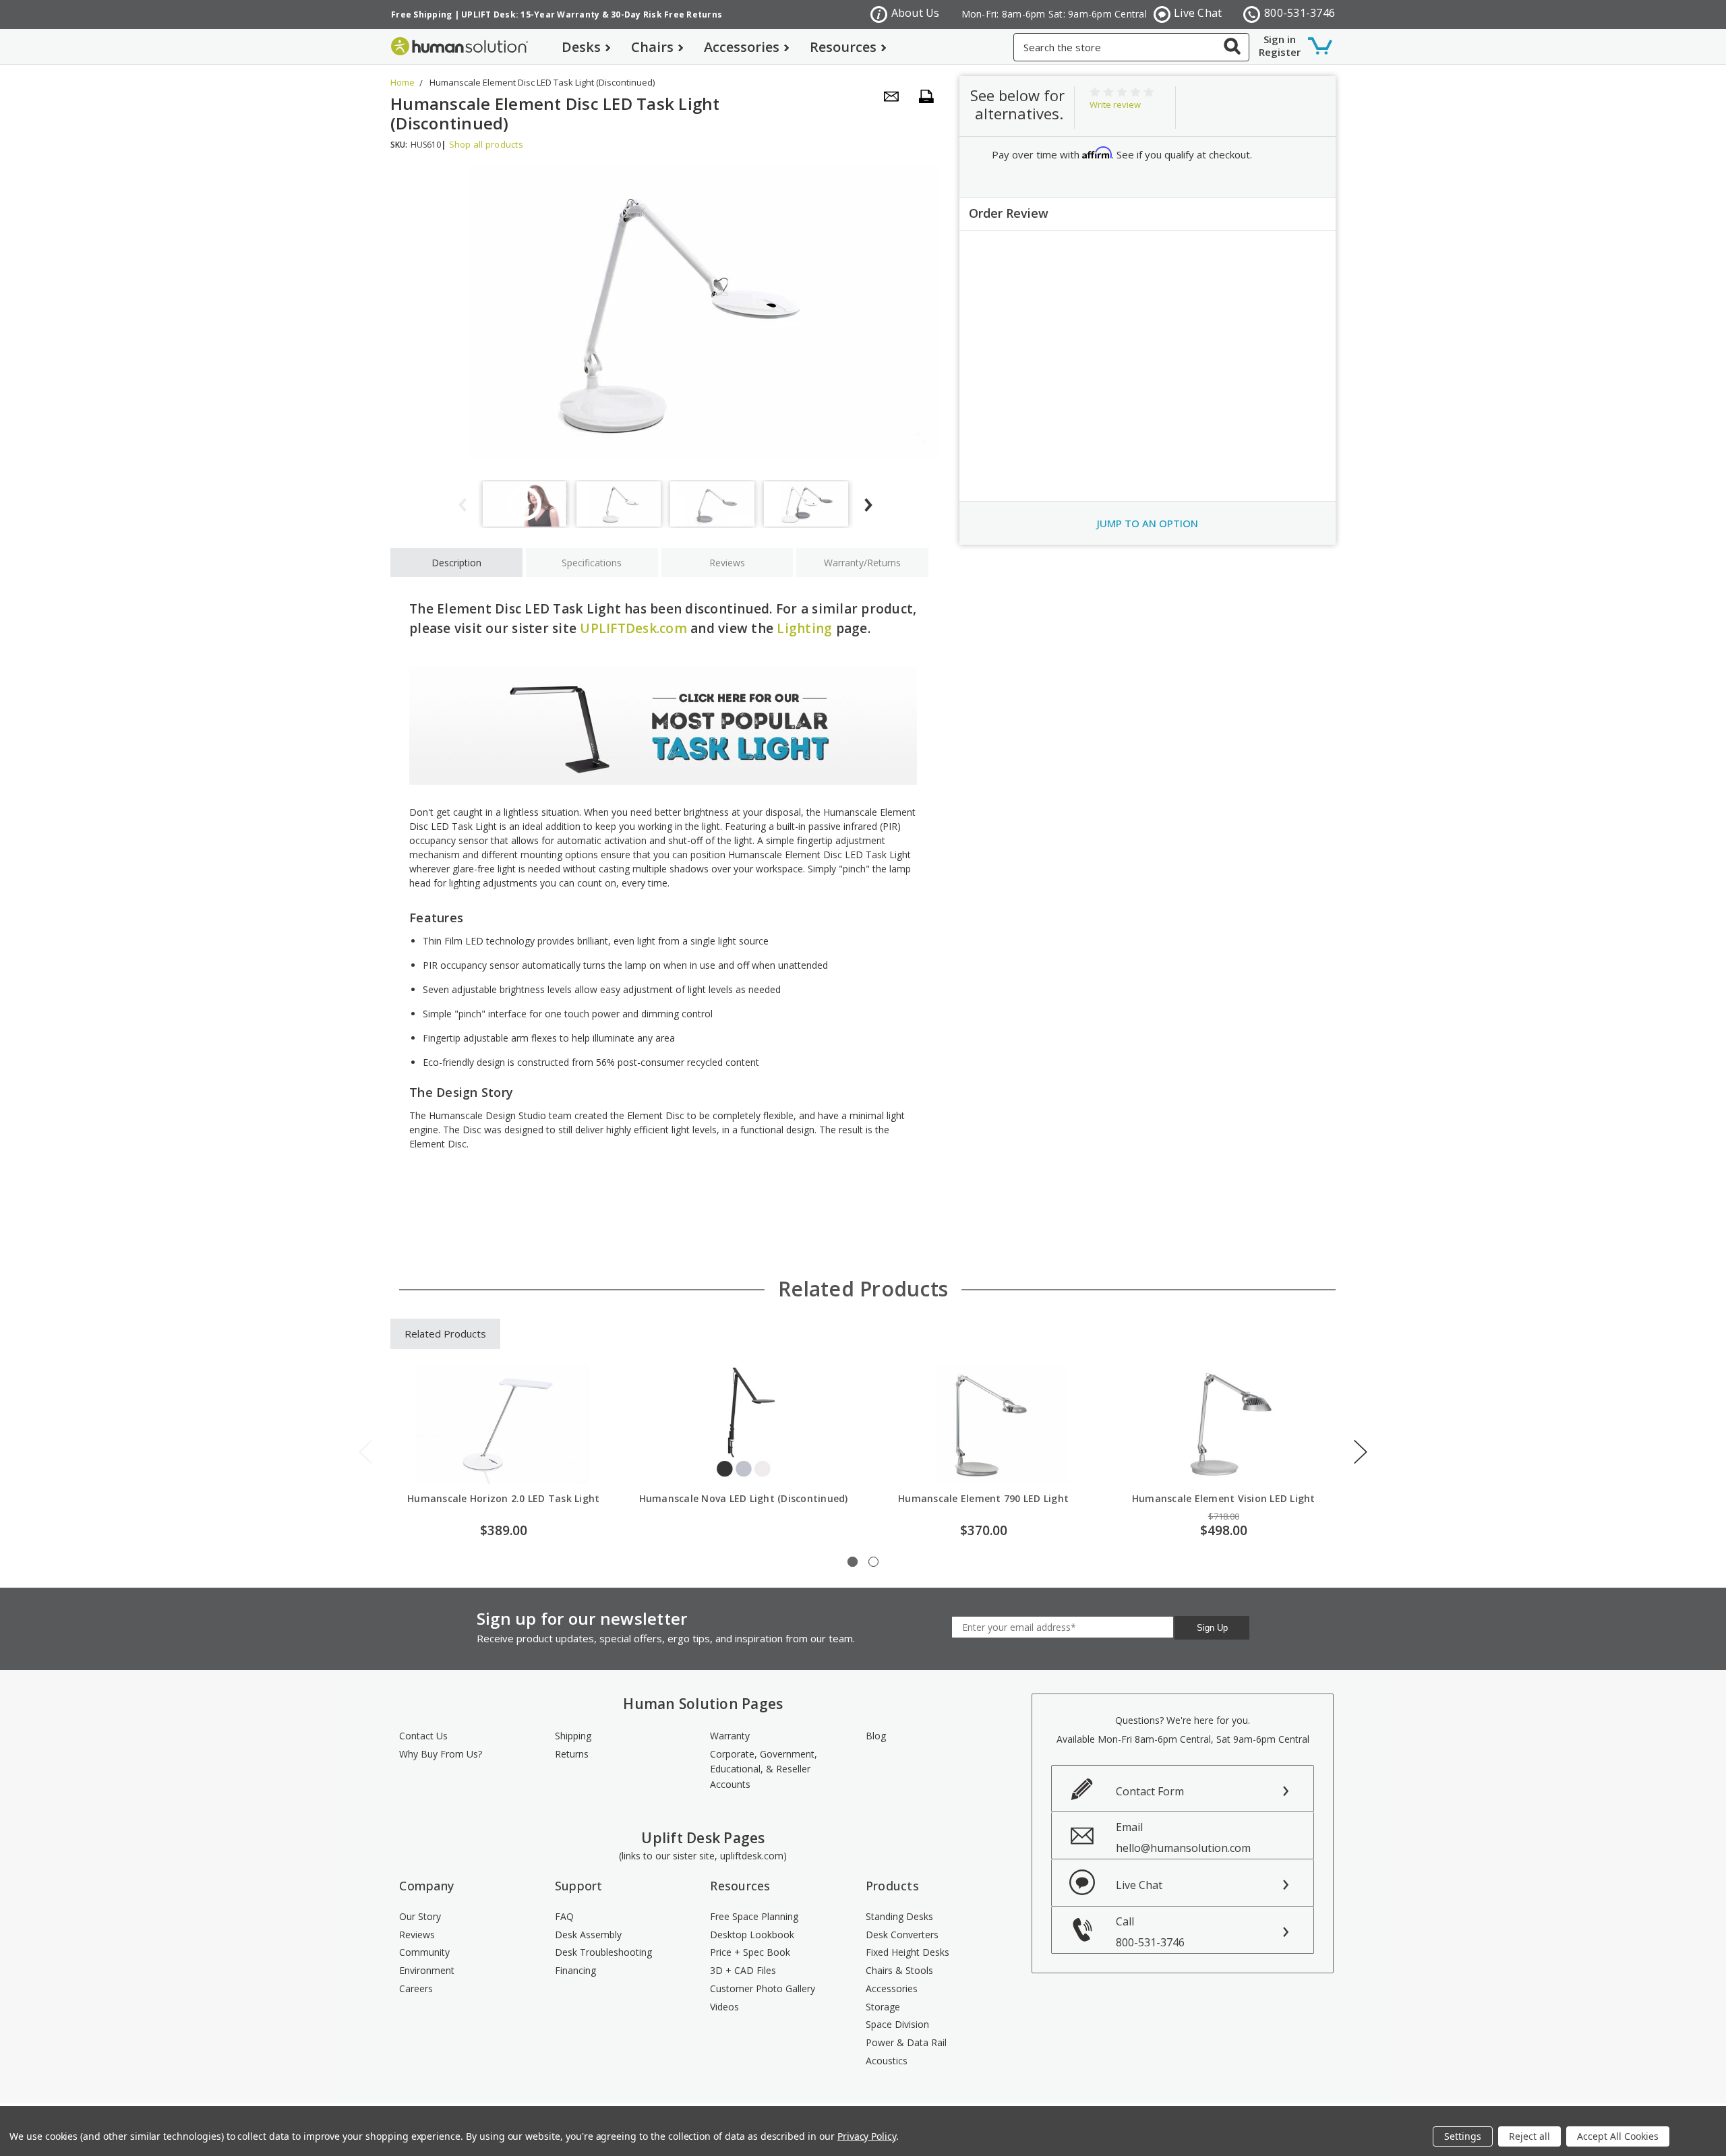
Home (403, 82)
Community (424, 1952)
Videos (724, 2007)
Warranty (730, 1736)
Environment (427, 1970)
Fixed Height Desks (907, 1952)
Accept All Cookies (1618, 2136)
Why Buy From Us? (441, 1754)
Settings (1463, 2136)
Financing (575, 1970)
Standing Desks (899, 1916)
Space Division (897, 2024)
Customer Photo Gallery (763, 1988)
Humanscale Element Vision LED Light (1224, 1498)
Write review (1115, 104)
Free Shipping (421, 14)
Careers (416, 1988)
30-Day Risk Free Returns (666, 14)
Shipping (573, 1736)
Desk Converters (902, 1935)
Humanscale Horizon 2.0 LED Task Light (503, 1498)
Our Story (420, 1916)
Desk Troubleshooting (603, 1952)
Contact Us (423, 1736)
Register (1280, 52)
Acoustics (887, 2061)
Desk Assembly (588, 1935)
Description (456, 563)
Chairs (652, 47)
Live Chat (1198, 13)
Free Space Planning (754, 1916)
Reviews (727, 563)
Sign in (1280, 39)
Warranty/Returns (862, 563)
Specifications (592, 563)
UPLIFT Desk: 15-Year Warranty (530, 14)
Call (1150, 1932)
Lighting (804, 628)
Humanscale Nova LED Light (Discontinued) (744, 1498)
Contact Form (1150, 1791)
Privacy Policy (867, 2136)
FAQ (564, 1916)
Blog (876, 1736)
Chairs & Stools (899, 1970)
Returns (572, 1754)
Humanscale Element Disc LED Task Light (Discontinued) (542, 82)
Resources (843, 47)
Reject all (1529, 2136)
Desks (581, 47)
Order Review (1009, 213)
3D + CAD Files (743, 1970)
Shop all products (486, 144)
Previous (365, 1452)
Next (1361, 1452)
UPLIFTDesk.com (633, 628)
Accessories (742, 47)
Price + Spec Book (750, 1952)
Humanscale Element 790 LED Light (983, 1498)
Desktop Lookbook (752, 1935)
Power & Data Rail (906, 2042)
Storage (883, 2007)
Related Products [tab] (445, 1334)
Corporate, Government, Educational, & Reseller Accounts (764, 1769)
